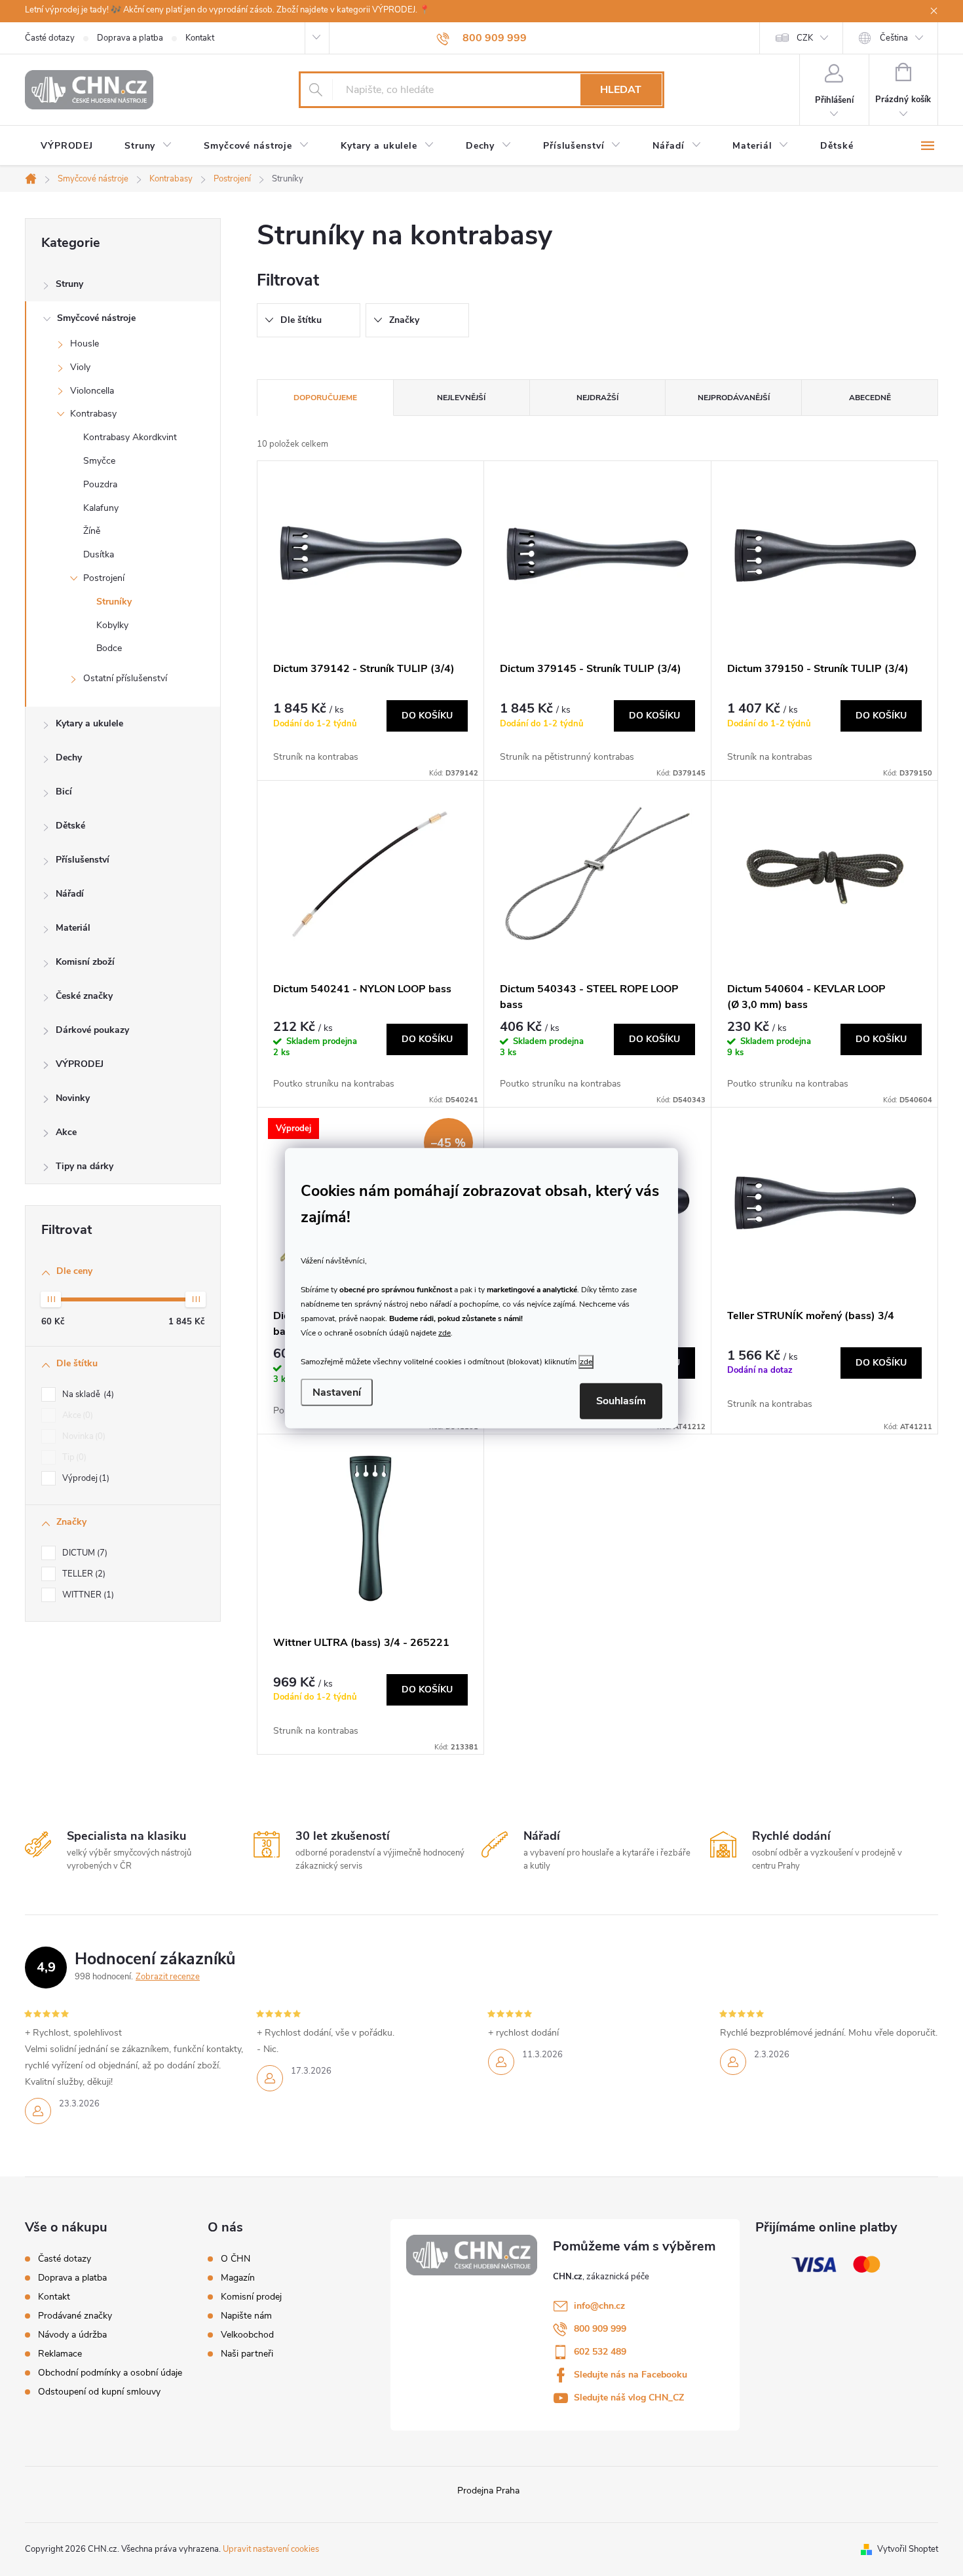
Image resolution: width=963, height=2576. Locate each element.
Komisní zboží (85, 962)
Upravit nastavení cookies (271, 2549)
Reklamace (60, 2354)
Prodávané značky (75, 2316)
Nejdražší (597, 398)
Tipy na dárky (85, 1166)
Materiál (73, 928)
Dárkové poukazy (92, 1030)
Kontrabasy (93, 414)
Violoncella (92, 391)
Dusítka (99, 554)
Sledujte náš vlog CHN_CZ (629, 2398)
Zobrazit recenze (168, 1977)
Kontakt (200, 38)
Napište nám (246, 2316)
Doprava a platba (130, 38)
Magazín (238, 2278)
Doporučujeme (325, 398)
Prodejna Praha (488, 2491)
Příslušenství (83, 860)
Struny (69, 284)
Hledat (621, 90)
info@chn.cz (599, 2306)
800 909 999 (600, 2329)
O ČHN (236, 2259)
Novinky (73, 1098)
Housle (85, 344)
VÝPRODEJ (80, 1064)
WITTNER (87, 1595)
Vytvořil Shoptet (908, 2549)
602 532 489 (600, 2352)
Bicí (64, 792)
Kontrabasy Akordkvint (130, 437)
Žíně (92, 531)
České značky (84, 996)
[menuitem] (67, 146)
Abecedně (870, 398)
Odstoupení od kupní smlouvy (99, 2392)
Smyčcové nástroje (96, 318)
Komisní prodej (251, 2297)
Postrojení (104, 578)
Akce (66, 1132)
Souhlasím (621, 1401)
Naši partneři (247, 2354)
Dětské (70, 826)
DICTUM (84, 1553)
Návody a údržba (72, 2335)
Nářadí (70, 894)
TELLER (83, 1574)
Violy (80, 367)
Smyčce (99, 461)
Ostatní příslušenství (125, 678)
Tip (73, 1457)
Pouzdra (100, 484)
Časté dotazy (50, 38)
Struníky (114, 602)
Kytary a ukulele (89, 723)
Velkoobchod (247, 2335)
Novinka (83, 1436)
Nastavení (337, 1392)
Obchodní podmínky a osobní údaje (110, 2373)
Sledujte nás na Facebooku (631, 2375)
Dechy (69, 757)
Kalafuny (101, 508)
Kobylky (112, 625)
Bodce (109, 648)
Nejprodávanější (734, 398)
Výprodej (85, 1478)
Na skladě (87, 1394)
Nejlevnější (461, 398)
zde (444, 1333)
